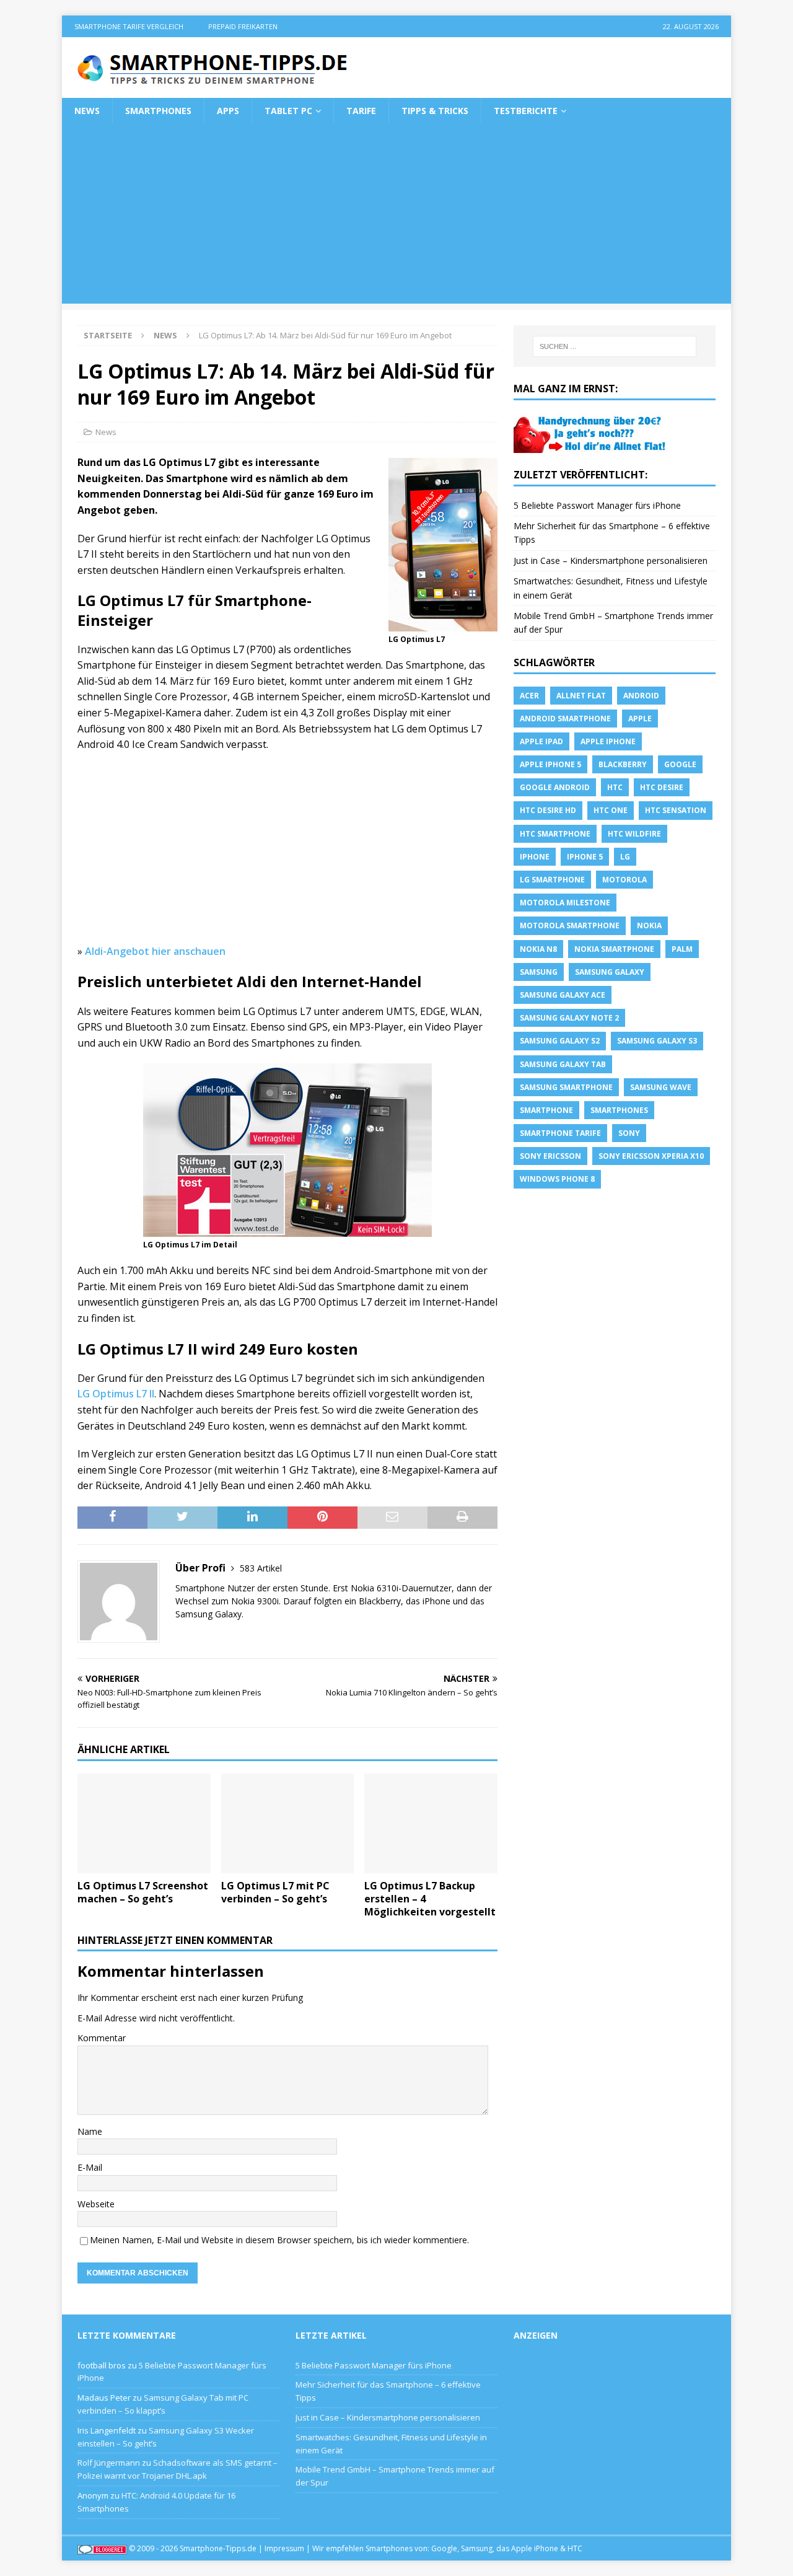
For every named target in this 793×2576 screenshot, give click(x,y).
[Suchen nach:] (615, 346)
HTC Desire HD (548, 810)
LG (625, 857)
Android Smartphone (565, 719)
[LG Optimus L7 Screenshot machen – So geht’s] (144, 1823)
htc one (611, 810)
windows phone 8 (557, 1179)
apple (640, 719)
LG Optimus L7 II (116, 1394)
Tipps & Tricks (435, 111)
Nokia (649, 925)
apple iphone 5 (550, 764)
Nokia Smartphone (614, 949)
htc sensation (676, 810)
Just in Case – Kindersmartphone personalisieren (611, 560)
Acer (529, 696)
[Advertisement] (396, 217)
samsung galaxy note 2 (569, 1018)
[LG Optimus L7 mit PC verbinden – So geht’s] (288, 1823)
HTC (615, 787)
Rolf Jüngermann (109, 2463)
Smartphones (158, 111)
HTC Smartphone (555, 834)
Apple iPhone (608, 741)
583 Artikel (261, 1568)
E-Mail (90, 2167)
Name (90, 2131)
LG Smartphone (552, 880)
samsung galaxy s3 (657, 1041)
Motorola (624, 880)
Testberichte (526, 111)
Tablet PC (288, 111)
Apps (228, 111)
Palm (682, 949)
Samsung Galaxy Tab (563, 1064)
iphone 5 (585, 857)
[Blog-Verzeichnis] (102, 2548)
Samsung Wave (661, 1087)
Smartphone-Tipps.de (218, 2548)
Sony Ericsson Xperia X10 (651, 1156)
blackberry (623, 764)
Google (680, 764)
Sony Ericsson (550, 1156)
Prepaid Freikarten (243, 26)
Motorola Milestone (565, 903)
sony (629, 1133)
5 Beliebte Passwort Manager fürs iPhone (597, 505)
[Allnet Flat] (591, 445)
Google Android (555, 787)
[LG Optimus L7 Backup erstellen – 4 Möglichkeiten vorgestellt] (431, 1823)
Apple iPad (541, 741)
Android (641, 696)
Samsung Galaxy (610, 972)
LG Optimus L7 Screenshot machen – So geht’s (143, 1892)
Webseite (96, 2204)
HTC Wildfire (634, 834)
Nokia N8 (538, 949)
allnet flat (581, 696)
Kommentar (102, 2038)
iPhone (535, 857)
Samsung (539, 972)
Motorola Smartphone (570, 925)
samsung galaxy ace (563, 995)
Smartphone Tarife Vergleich (129, 26)
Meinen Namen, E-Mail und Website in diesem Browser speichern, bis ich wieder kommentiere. (279, 2240)
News (87, 111)
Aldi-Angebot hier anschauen (155, 951)
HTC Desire (662, 787)
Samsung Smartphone (566, 1087)
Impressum (284, 2548)
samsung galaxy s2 (560, 1041)
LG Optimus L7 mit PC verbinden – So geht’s (275, 1892)
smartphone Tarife (560, 1133)
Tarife (361, 111)
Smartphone (546, 1110)
